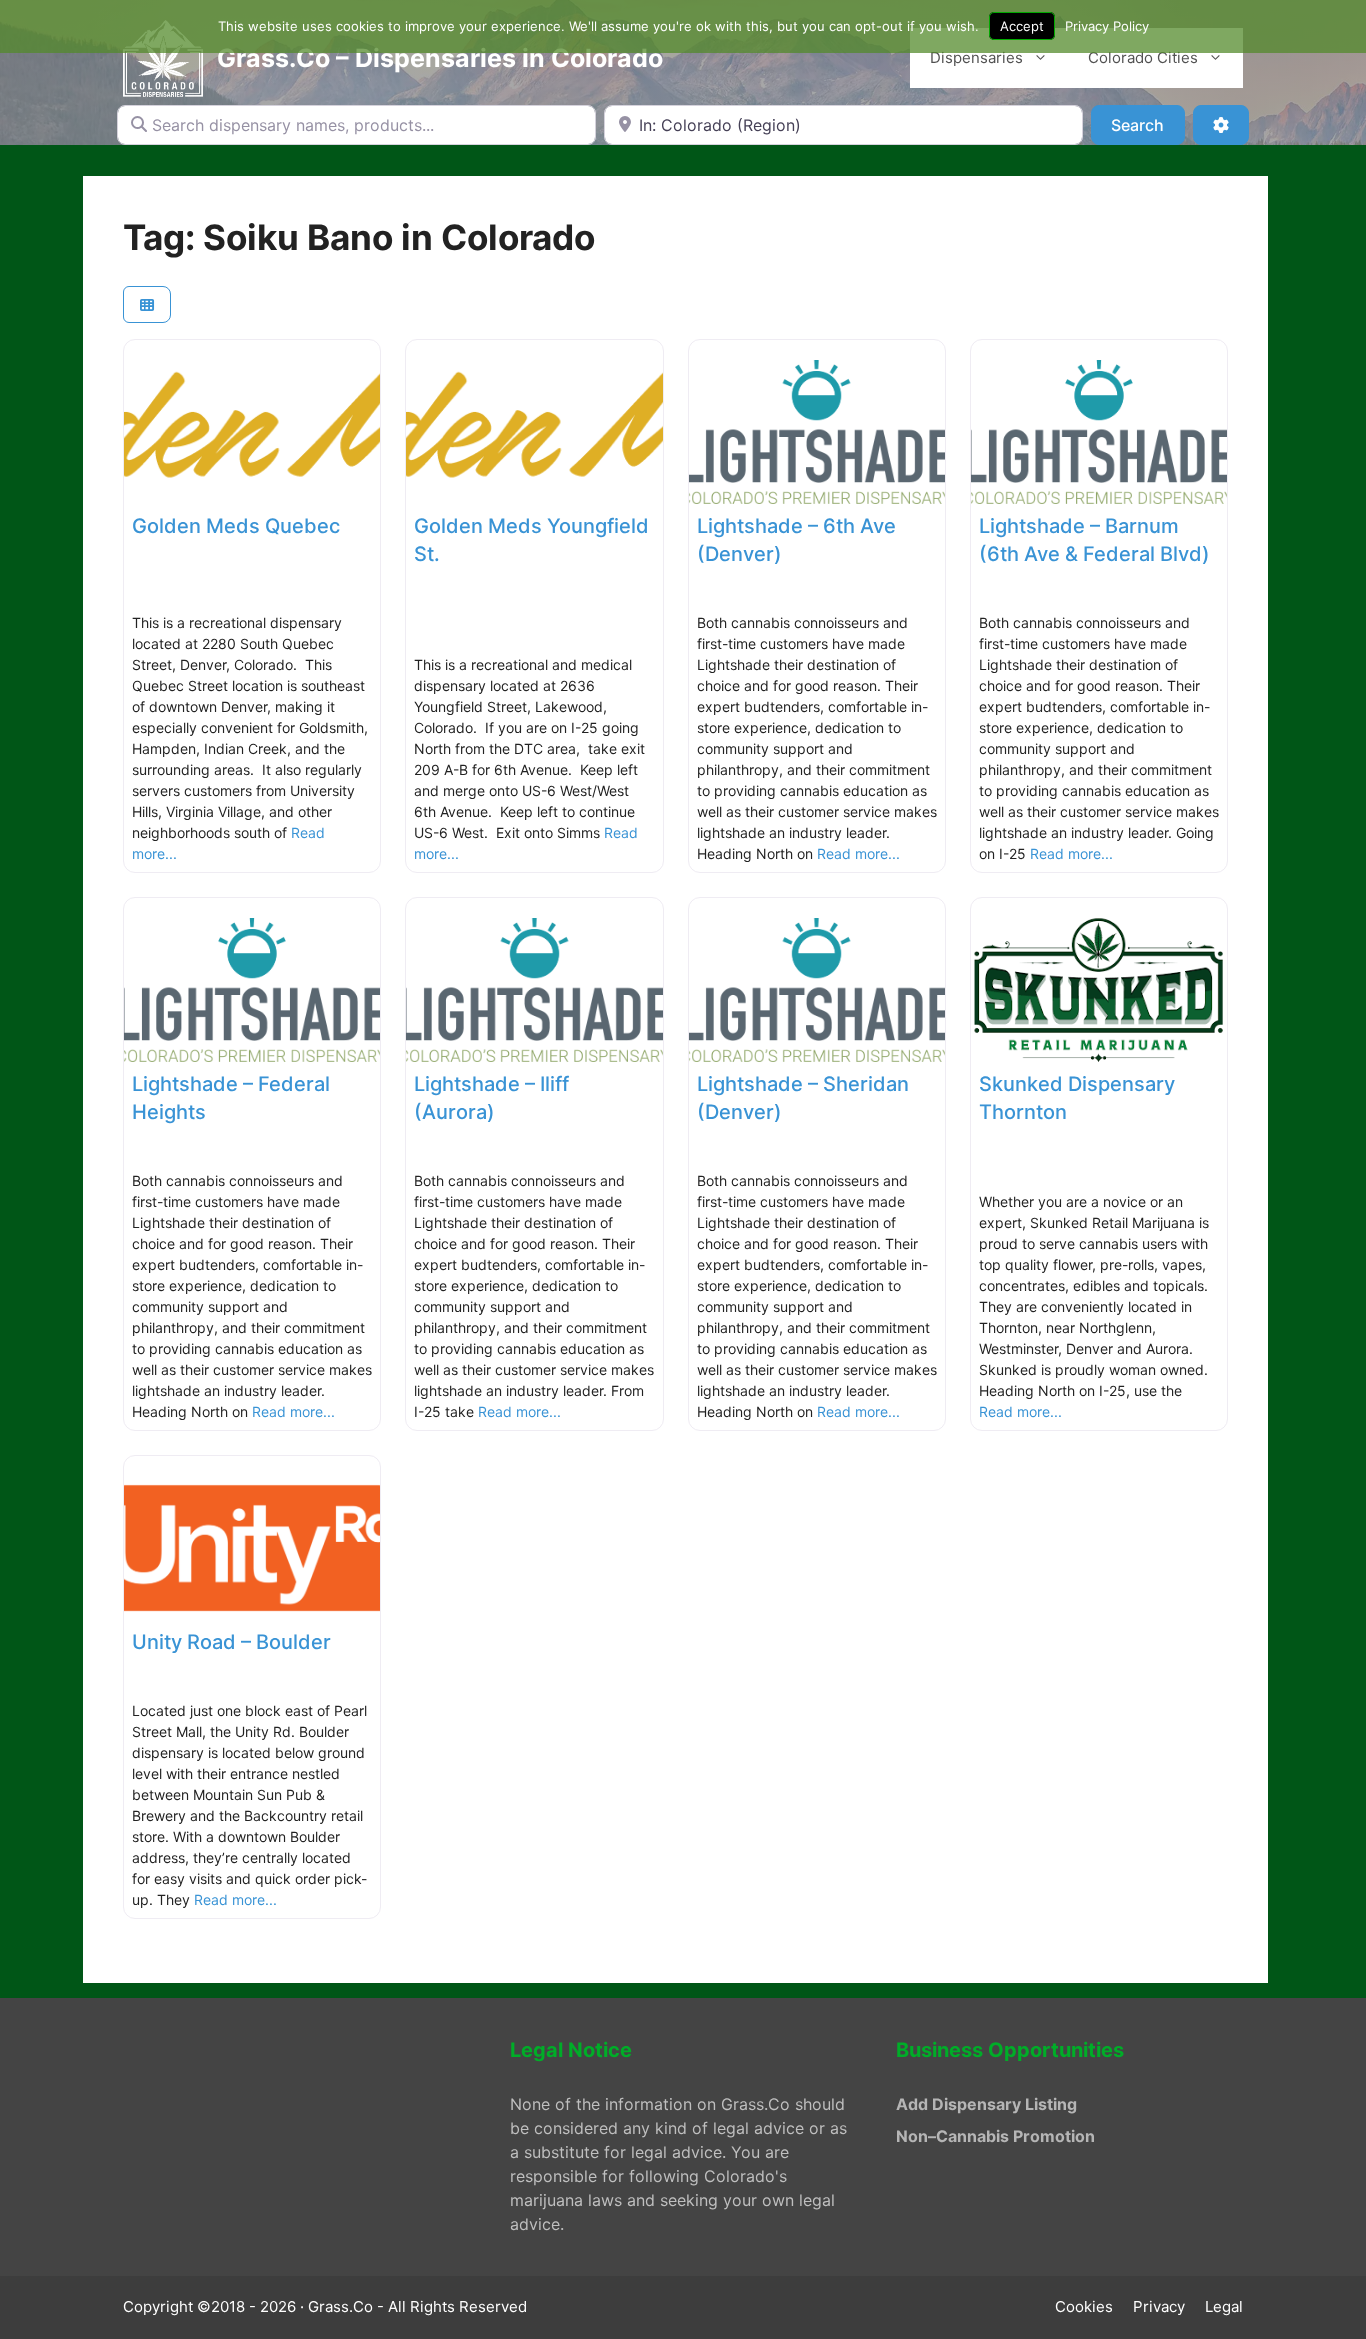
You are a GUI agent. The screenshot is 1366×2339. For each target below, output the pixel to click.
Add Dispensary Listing (986, 2104)
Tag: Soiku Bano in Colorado (359, 237)
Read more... (858, 853)
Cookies (1084, 2306)
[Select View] (147, 304)
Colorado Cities (1143, 57)
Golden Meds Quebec (236, 526)
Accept (1022, 26)
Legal (1224, 2306)
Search (1147, 124)
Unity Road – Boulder (231, 1642)
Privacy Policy (1107, 26)
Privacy (1159, 2306)
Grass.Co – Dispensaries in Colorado (440, 58)
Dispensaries (976, 57)
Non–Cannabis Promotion (995, 2136)
